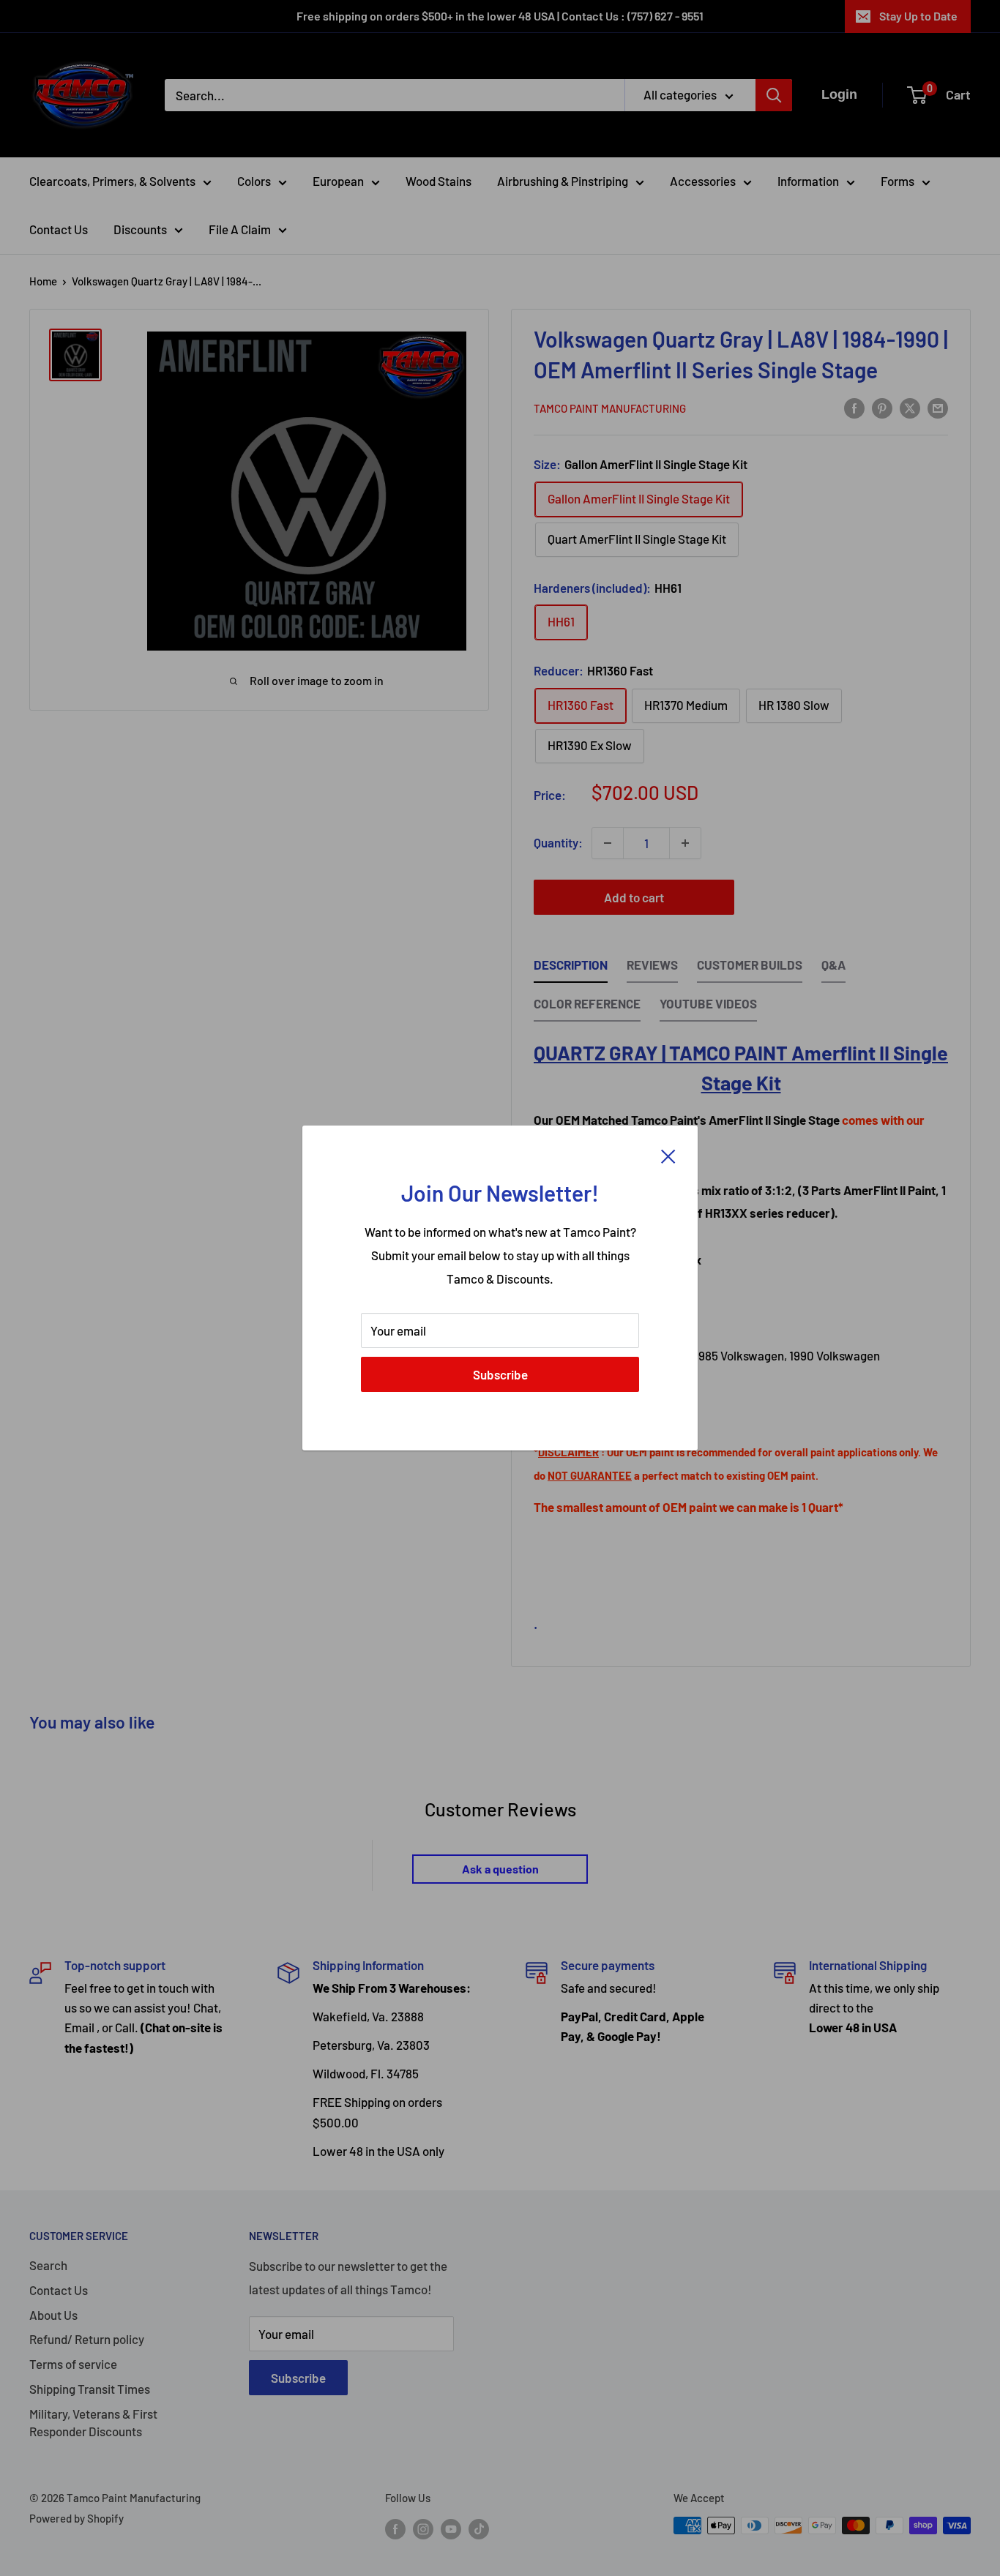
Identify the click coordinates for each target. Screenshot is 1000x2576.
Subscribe (500, 1374)
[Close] (668, 1155)
